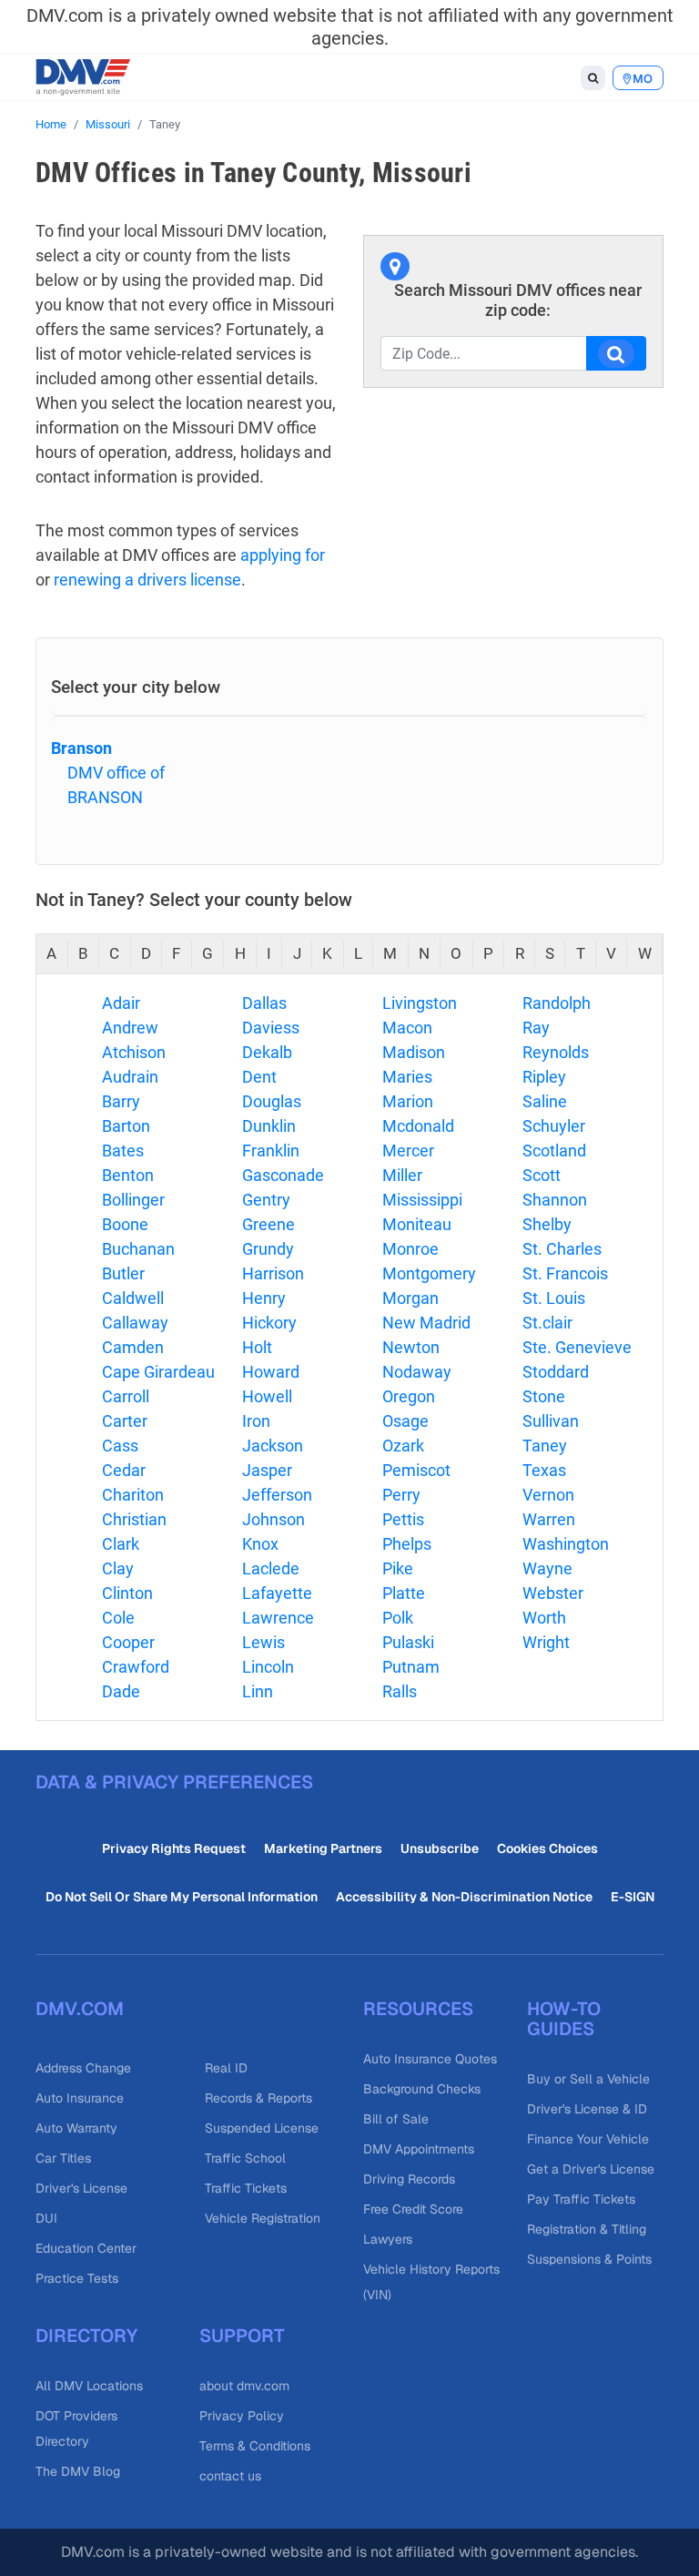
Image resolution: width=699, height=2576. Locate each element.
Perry (401, 1495)
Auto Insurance (80, 2098)
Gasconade (283, 1175)
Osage (405, 1421)
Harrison (273, 1273)
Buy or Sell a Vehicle (588, 2079)
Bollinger (133, 1200)
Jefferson (277, 1495)
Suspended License (262, 2128)
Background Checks (422, 2089)
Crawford (136, 1667)
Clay (118, 1568)
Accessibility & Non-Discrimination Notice (464, 1897)
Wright (546, 1642)
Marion (408, 1101)
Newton (411, 1347)
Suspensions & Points (589, 2259)
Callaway (135, 1323)
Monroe (410, 1249)
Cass (120, 1446)
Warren (549, 1519)
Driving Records (409, 2179)
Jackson (273, 1446)
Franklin (271, 1151)
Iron (256, 1421)
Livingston (420, 1003)
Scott (542, 1175)
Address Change (83, 2068)
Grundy (268, 1249)
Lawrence (278, 1618)
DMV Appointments (419, 2149)
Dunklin (269, 1126)
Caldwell (133, 1298)
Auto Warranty (76, 2128)
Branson (81, 748)
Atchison (134, 1052)
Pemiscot (416, 1470)
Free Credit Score (413, 2209)
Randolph (557, 1003)
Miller (402, 1175)
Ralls (400, 1691)
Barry (121, 1101)
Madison (414, 1052)
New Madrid (426, 1323)
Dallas (264, 1003)
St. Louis (554, 1298)
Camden (133, 1347)
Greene (268, 1224)
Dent (259, 1077)
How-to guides (564, 2019)
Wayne (547, 1568)
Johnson (274, 1519)
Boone (125, 1224)
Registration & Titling (587, 2229)
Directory (86, 2336)
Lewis (263, 1642)
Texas (544, 1470)
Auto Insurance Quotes (430, 2059)
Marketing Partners (323, 1848)
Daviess (271, 1028)
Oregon (409, 1396)
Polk (398, 1618)
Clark (121, 1544)
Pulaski (408, 1642)
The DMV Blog (78, 2471)
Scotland (554, 1151)
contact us (230, 2476)
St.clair (547, 1323)
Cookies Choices (547, 1848)
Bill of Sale (396, 2119)
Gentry (266, 1200)
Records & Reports (258, 2098)
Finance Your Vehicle (588, 2139)
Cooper (128, 1642)
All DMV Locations (89, 2386)
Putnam (411, 1667)
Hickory (269, 1323)
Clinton (127, 1593)
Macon (407, 1028)
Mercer (408, 1151)
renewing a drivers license (147, 580)
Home (51, 124)
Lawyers (388, 2239)
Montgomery (429, 1273)
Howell (267, 1396)
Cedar (124, 1470)
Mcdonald (418, 1126)
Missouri (108, 124)
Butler (123, 1273)
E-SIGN (633, 1897)
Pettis (403, 1519)
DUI (46, 2218)
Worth (544, 1618)
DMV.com (80, 2009)
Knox (260, 1544)
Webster (553, 1593)
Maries (407, 1077)
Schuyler (554, 1126)
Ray (536, 1028)
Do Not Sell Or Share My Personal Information (182, 1897)
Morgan (410, 1298)
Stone (544, 1396)
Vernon (548, 1495)
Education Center (86, 2248)
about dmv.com (244, 2386)
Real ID (226, 2068)
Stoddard (556, 1372)
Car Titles (63, 2158)
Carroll (126, 1396)
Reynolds (556, 1052)
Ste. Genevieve (577, 1347)
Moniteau (417, 1224)
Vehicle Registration (263, 2218)
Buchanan (138, 1249)
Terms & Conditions (255, 2446)
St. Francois (565, 1273)
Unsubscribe (440, 1848)
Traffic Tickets (246, 2188)
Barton (126, 1126)
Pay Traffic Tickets (581, 2199)
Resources (418, 2009)
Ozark (403, 1446)
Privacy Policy (242, 2416)
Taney (545, 1446)
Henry (264, 1298)
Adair (121, 1003)
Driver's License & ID (587, 2109)
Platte (404, 1593)
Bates (123, 1151)
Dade (121, 1691)
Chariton (133, 1495)
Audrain (130, 1077)
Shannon (555, 1200)
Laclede (271, 1568)
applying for (283, 555)
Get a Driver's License (591, 2169)
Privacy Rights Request (174, 1848)
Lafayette (277, 1593)
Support (242, 2336)
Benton (128, 1175)
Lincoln (268, 1667)
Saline (545, 1101)
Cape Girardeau (158, 1372)
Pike (398, 1568)
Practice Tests (77, 2278)
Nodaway (417, 1372)
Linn (258, 1691)
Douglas (272, 1101)
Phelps (407, 1544)
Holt (257, 1347)
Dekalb (267, 1052)
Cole (118, 1618)
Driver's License (81, 2188)
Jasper (267, 1470)
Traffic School (245, 2158)
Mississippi (422, 1200)
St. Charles (562, 1249)
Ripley (544, 1077)
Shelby (547, 1224)
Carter (125, 1421)
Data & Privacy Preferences (174, 1782)
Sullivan (551, 1421)
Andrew (130, 1028)
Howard (271, 1372)
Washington (566, 1544)
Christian (134, 1519)
